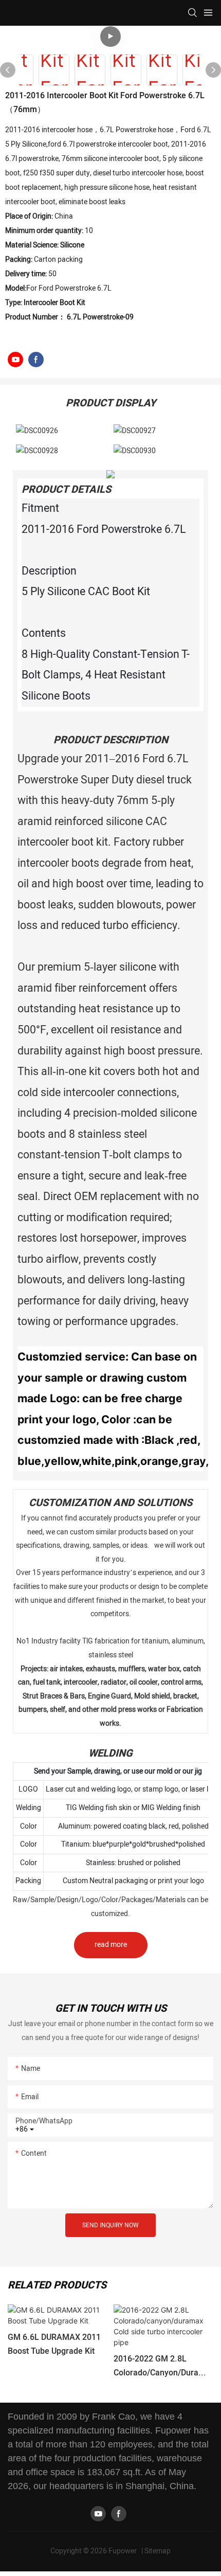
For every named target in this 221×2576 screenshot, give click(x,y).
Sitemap (158, 2551)
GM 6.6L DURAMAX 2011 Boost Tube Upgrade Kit (54, 2344)
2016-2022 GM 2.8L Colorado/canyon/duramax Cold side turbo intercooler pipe (162, 2366)
